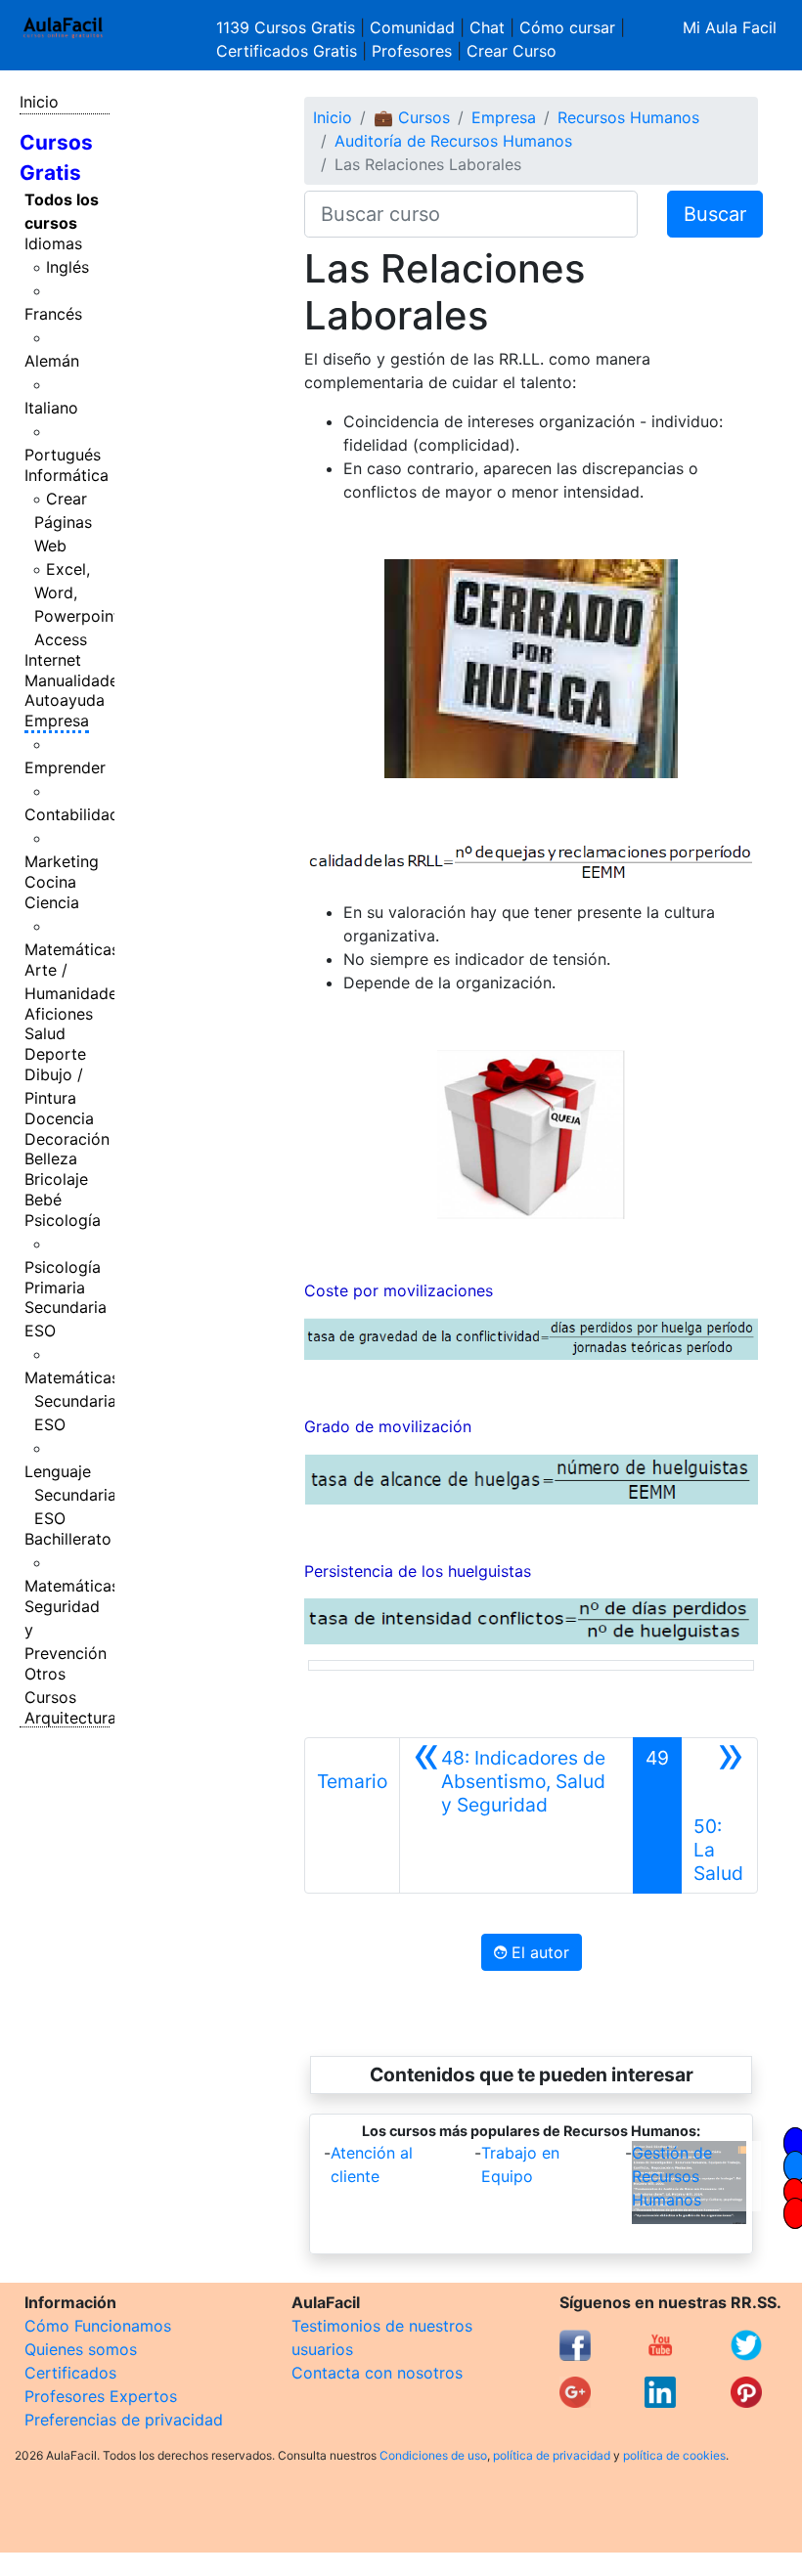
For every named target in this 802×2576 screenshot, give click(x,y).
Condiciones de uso (433, 2455)
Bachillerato (68, 1539)
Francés (53, 314)
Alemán (52, 361)
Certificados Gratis (287, 51)
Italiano (51, 408)
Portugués (63, 455)
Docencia (59, 1118)
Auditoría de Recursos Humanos (453, 141)
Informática (67, 475)
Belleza (51, 1158)
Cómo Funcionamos (98, 2326)
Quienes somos (81, 2349)
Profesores (412, 51)
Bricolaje (56, 1179)
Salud (45, 1033)
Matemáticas (72, 949)
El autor (538, 1952)
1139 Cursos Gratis (288, 27)
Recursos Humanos (628, 117)
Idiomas (53, 243)
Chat (487, 27)
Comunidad (412, 27)
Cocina (50, 882)
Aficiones (59, 1014)
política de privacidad (552, 2455)
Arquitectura (70, 1718)
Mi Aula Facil (730, 27)
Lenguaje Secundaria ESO (70, 1495)
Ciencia (52, 902)
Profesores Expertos (101, 2396)
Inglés (67, 267)
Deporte (55, 1054)
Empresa (57, 720)
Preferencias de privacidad (124, 2420)
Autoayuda (65, 700)
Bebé (43, 1200)
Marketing (62, 861)
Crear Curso (512, 51)
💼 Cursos (412, 117)
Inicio (39, 102)
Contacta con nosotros (377, 2373)
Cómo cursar (567, 27)
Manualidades (75, 680)
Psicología (63, 1220)
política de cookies (674, 2455)
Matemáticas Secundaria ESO (72, 1401)
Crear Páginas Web (63, 522)
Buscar (715, 214)
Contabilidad (72, 814)
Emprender (65, 767)
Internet (53, 660)
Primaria (55, 1288)
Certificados (70, 2373)
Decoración (67, 1139)
